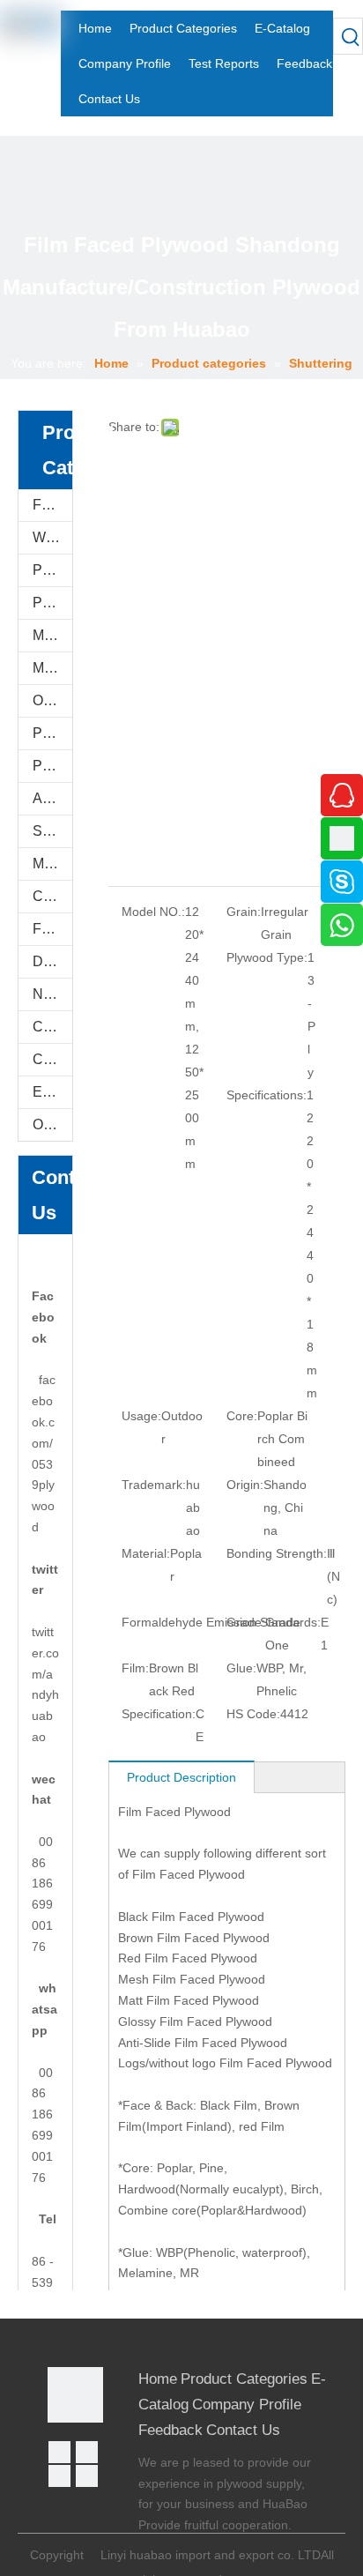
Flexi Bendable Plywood (52, 929)
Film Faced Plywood (52, 505)
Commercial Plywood (52, 896)
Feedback (170, 2430)
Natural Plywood (52, 994)
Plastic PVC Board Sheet (52, 766)
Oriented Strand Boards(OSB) (52, 700)
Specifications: (267, 1095)
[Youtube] (87, 2476)
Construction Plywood (52, 1027)
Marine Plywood (52, 864)
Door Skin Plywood (52, 961)
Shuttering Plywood (52, 831)
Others (52, 1124)
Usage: (141, 1416)
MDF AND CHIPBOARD (52, 668)
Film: (135, 1668)
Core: (242, 1416)
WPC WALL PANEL (52, 537)
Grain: (244, 912)
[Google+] (87, 2452)
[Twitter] (59, 2476)
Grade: (246, 1622)
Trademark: (154, 1485)
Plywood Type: (267, 957)
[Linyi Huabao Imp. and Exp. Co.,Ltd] (75, 2395)
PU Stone (52, 570)
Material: (146, 1553)
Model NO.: (153, 912)
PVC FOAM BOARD (52, 603)
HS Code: (253, 1714)
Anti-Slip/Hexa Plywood (52, 798)
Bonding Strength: (277, 1553)
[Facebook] (59, 2452)
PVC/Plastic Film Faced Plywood (52, 733)
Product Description (181, 1777)
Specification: (159, 1714)
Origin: (245, 1485)
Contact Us (243, 2430)
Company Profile (247, 2405)
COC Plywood (52, 1059)
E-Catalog (52, 1092)
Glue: (241, 1668)
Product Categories (244, 2379)
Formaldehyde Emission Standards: (221, 1622)
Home (158, 2379)
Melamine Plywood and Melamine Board (52, 635)
